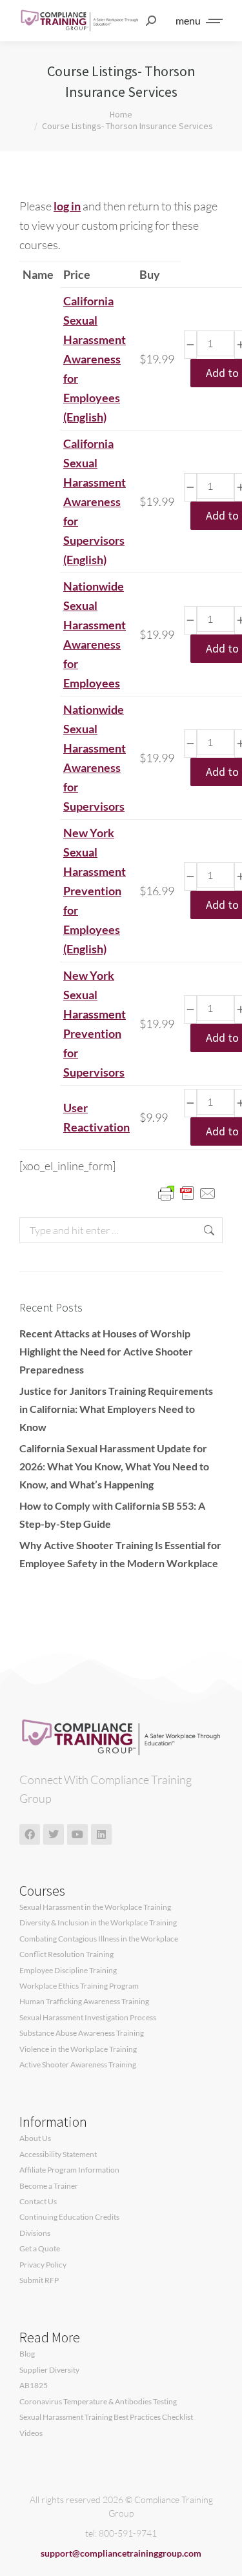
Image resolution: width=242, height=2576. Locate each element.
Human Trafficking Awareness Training (84, 2002)
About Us (35, 2138)
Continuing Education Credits (69, 2217)
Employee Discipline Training (68, 1971)
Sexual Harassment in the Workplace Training (95, 1907)
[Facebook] (30, 1834)
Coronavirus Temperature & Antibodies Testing (98, 2402)
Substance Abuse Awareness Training (82, 2033)
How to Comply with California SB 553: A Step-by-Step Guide (112, 1515)
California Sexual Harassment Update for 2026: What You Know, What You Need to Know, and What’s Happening (114, 1466)
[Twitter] (54, 1834)
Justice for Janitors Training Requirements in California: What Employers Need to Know (116, 1409)
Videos (31, 2433)
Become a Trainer (49, 2186)
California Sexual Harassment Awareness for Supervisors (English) (95, 502)
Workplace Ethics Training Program (79, 1986)
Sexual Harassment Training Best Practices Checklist (106, 2417)
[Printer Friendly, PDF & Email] (187, 1192)
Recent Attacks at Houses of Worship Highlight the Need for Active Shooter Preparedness (106, 1351)
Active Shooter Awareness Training (78, 2065)
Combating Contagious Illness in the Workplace (99, 1939)
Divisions (35, 2233)
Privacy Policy (43, 2265)
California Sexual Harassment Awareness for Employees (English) (95, 359)
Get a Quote (40, 2249)
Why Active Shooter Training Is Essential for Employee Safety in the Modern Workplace (120, 1554)
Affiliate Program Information (69, 2170)
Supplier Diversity (49, 2370)
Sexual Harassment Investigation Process (88, 2018)
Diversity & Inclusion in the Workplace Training (98, 1923)
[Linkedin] (101, 1834)
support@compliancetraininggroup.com (121, 2553)
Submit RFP (39, 2280)
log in (67, 206)
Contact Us (38, 2202)
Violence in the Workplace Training (78, 2049)
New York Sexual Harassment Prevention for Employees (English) (95, 891)
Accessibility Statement (58, 2155)
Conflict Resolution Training (66, 1954)
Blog (27, 2354)
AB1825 (34, 2386)
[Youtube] (77, 1834)
